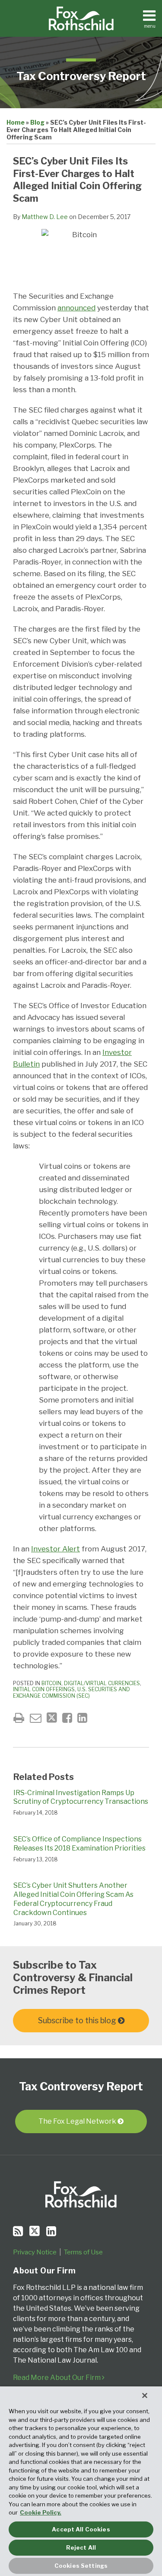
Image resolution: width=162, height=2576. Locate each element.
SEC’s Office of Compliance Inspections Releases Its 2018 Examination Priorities (79, 1844)
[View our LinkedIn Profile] (51, 2231)
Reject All (81, 2547)
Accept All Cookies (81, 2529)
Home (16, 122)
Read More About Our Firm (57, 2378)
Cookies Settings (81, 2566)
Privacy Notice (35, 2252)
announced (76, 308)
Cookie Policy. (41, 2512)
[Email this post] (36, 1718)
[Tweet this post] (52, 1718)
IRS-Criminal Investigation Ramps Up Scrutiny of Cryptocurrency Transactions (81, 1797)
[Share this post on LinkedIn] (82, 1718)
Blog (37, 122)
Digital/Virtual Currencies (102, 1683)
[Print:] (19, 1718)
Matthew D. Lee (45, 217)
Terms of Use (83, 2252)
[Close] (145, 2395)
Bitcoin (51, 1683)
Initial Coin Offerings (44, 1689)
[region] (81, 2481)
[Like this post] (67, 1718)
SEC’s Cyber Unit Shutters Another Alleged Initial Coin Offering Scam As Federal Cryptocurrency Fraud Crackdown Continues (73, 1899)
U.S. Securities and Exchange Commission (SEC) (71, 1692)
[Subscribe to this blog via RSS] (18, 2231)
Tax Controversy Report (81, 76)
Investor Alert (56, 1549)
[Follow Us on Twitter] (35, 2231)
